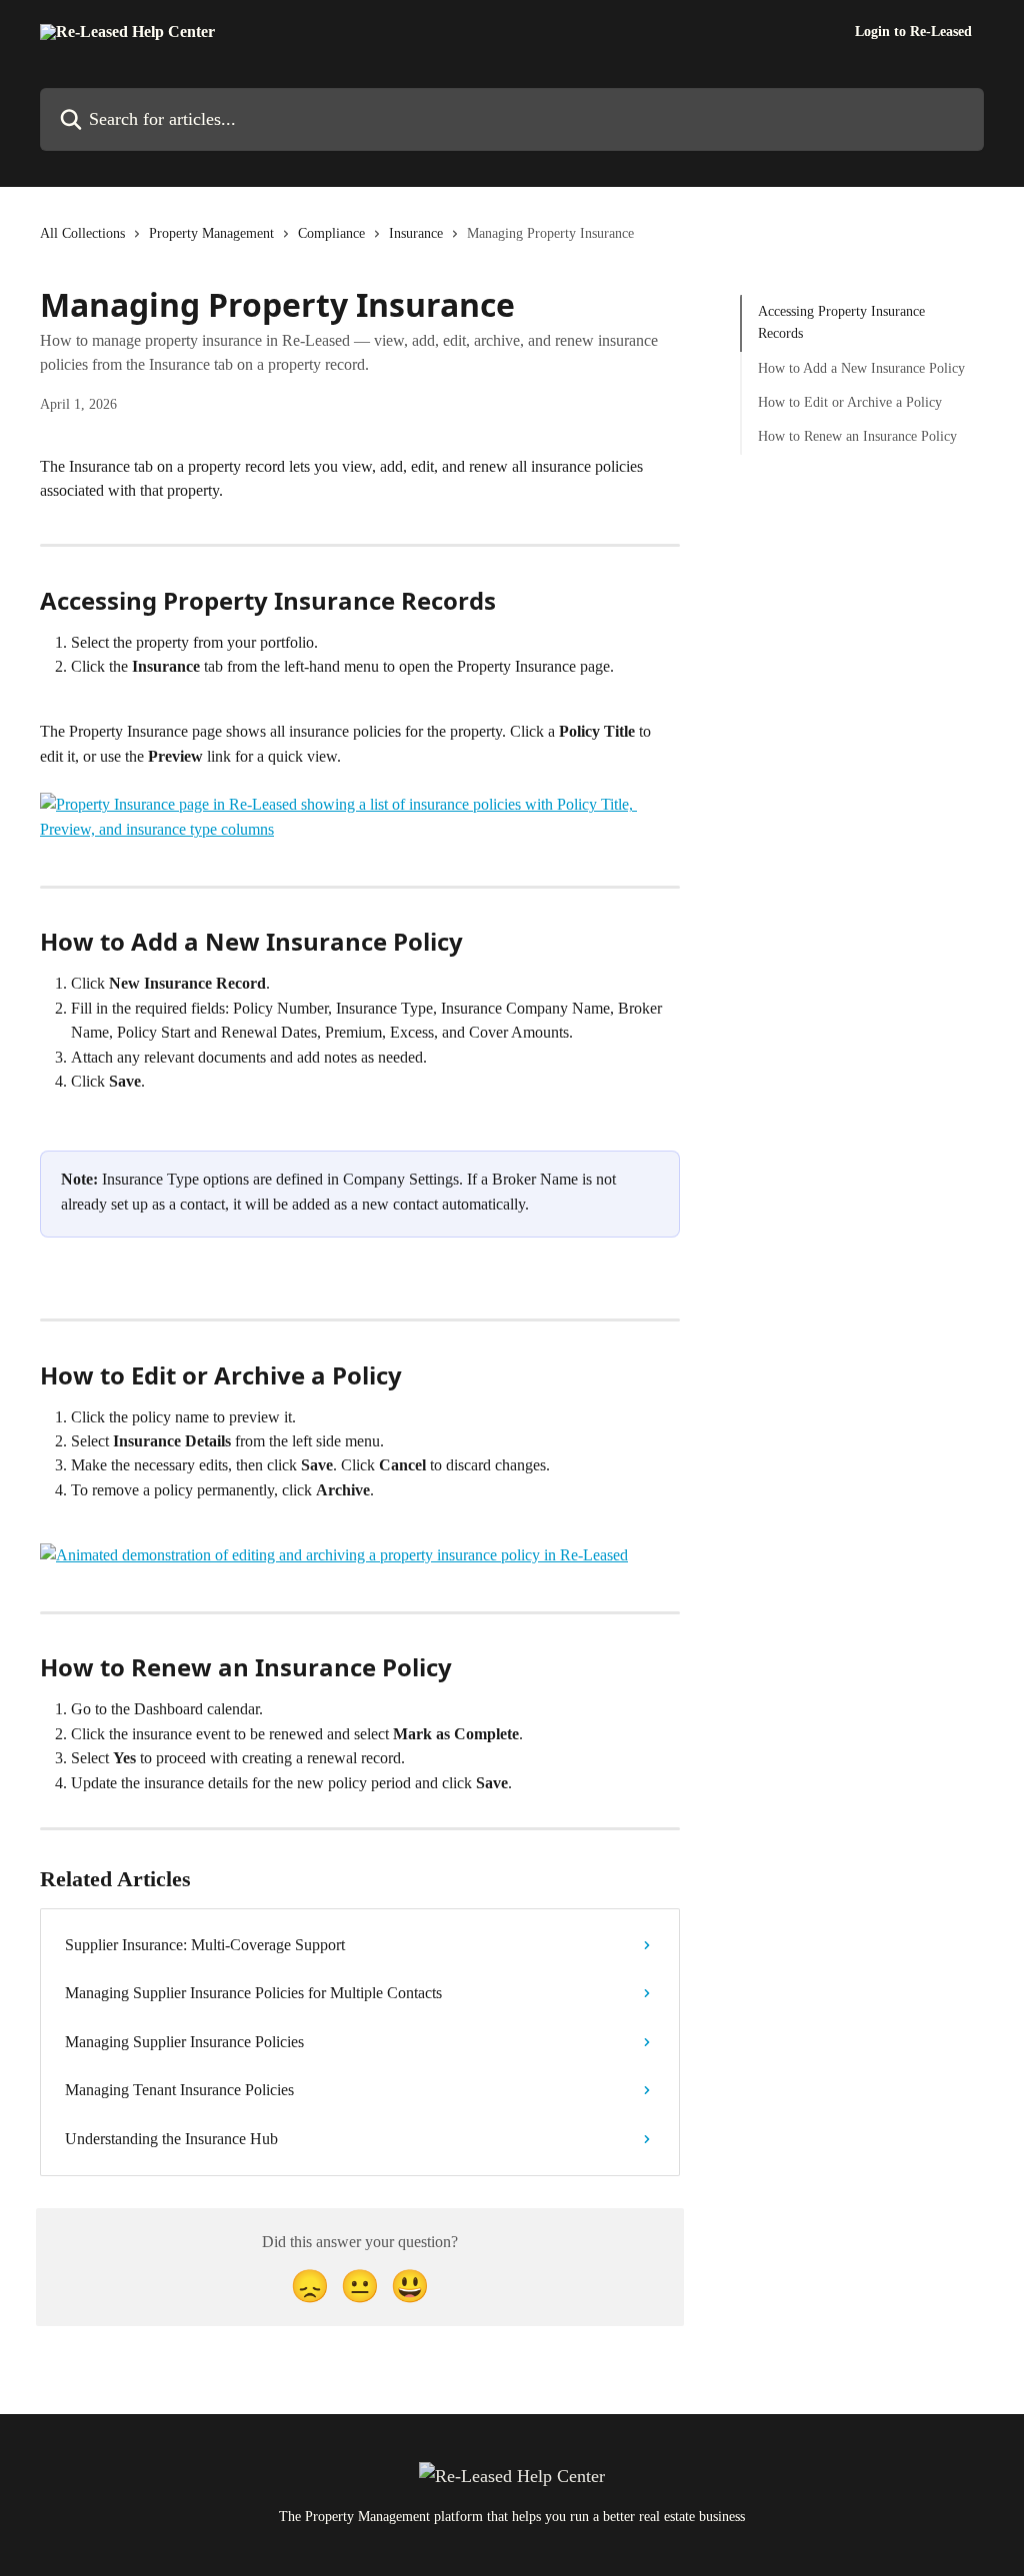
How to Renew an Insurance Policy (857, 436)
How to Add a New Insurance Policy (861, 368)
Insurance (416, 233)
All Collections (82, 233)
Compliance (331, 233)
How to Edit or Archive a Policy (850, 402)
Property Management (211, 233)
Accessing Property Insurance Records (841, 322)
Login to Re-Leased (913, 32)
